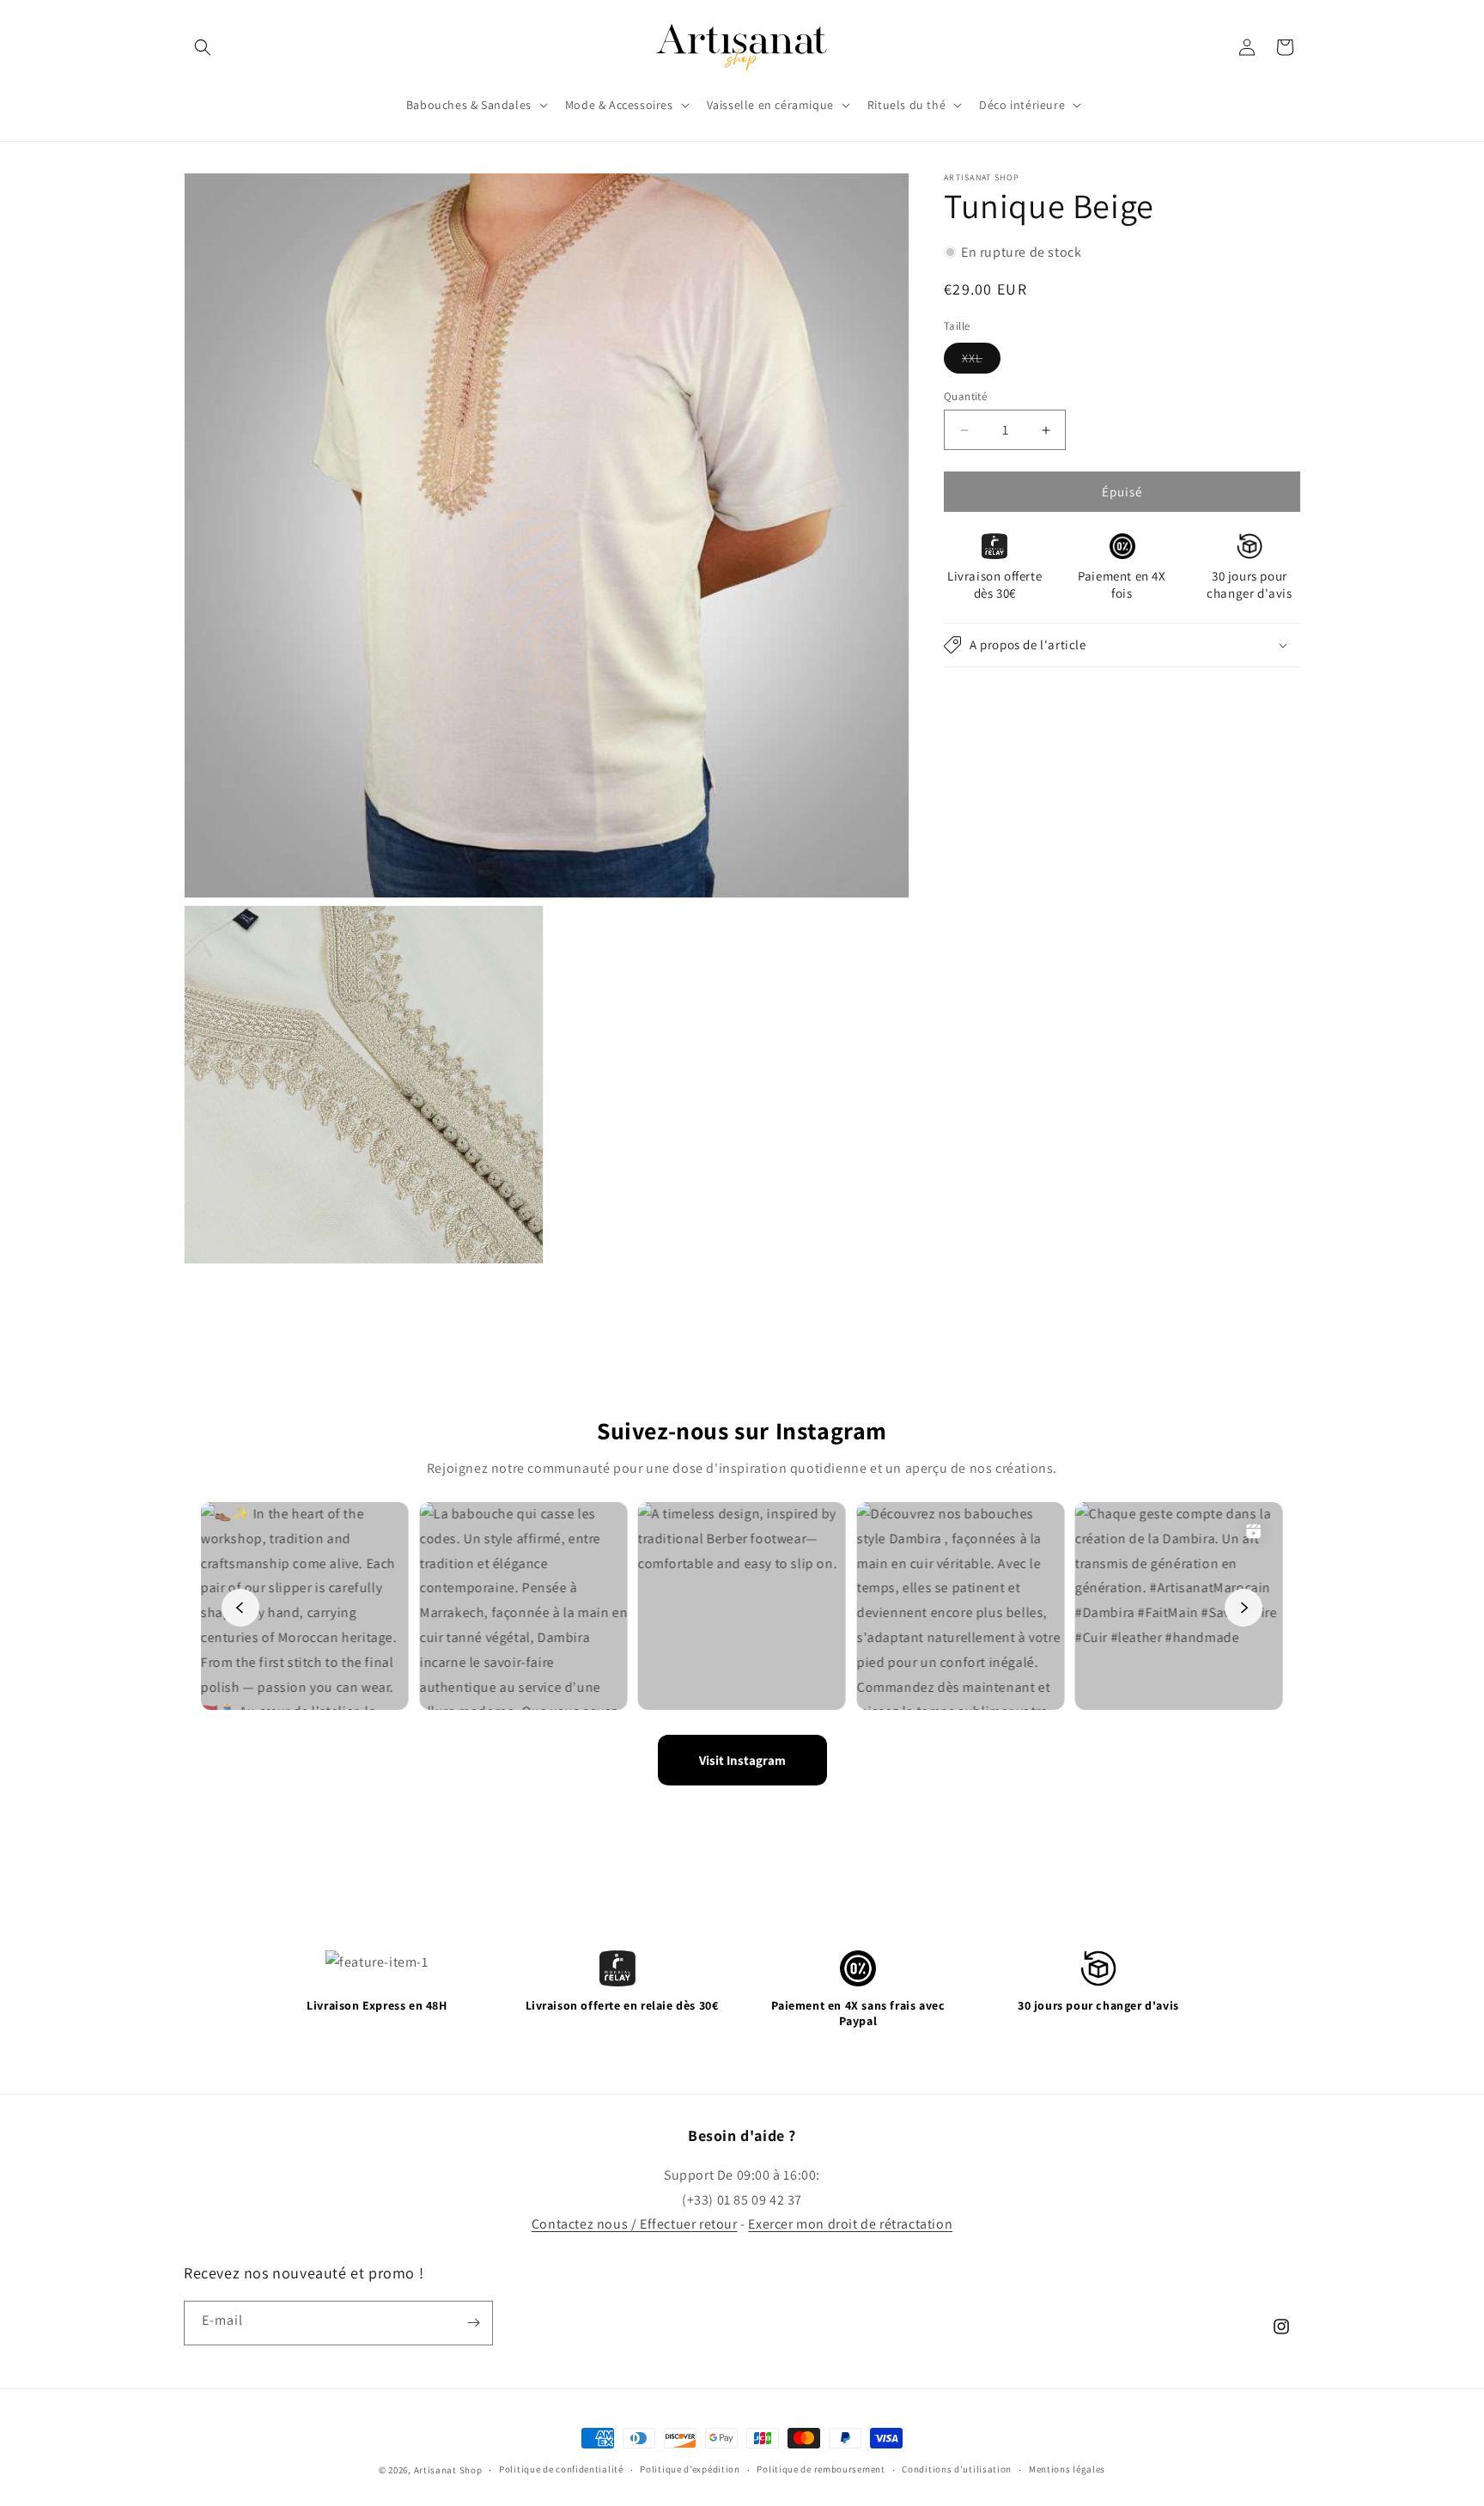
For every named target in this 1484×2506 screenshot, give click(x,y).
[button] (203, 47)
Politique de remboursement (821, 2469)
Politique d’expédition (690, 2469)
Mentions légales (1067, 2469)
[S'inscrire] (473, 2323)
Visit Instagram (742, 1760)
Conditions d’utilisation (957, 2469)
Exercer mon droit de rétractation (850, 2224)
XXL (981, 362)
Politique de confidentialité (561, 2469)
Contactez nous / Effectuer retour (635, 2224)
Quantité (965, 396)
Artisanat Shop (448, 2470)
